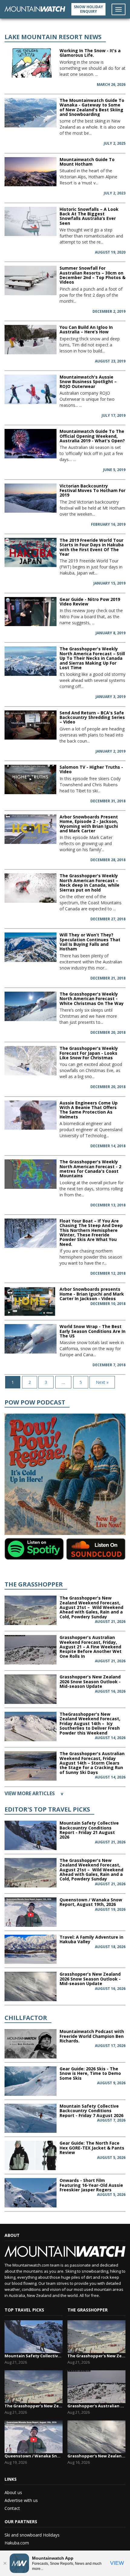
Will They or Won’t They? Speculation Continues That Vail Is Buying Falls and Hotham (90, 942)
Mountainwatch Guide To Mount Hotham (87, 162)
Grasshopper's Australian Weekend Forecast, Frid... (96, 2406)
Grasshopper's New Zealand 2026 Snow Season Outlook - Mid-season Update (90, 1681)
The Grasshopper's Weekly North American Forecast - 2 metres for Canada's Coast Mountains (90, 1169)
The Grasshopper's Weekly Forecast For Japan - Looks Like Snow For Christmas (89, 1053)
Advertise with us (21, 2500)
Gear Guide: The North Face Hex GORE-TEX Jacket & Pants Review (92, 2148)
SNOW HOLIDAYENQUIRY (88, 9)
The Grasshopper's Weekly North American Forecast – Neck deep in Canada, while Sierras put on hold (89, 883)
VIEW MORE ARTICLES (34, 1793)
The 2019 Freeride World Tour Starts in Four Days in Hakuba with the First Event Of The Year (92, 547)
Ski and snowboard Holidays (32, 2535)
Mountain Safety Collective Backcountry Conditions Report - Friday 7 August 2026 (91, 2111)
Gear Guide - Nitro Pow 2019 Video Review (90, 602)
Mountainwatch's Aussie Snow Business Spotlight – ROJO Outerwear (88, 382)
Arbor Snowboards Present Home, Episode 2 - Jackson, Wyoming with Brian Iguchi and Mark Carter (89, 824)
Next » (102, 1382)
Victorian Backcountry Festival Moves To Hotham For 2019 (93, 491)
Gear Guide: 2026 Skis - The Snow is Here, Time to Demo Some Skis (90, 2073)
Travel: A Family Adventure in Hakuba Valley (91, 1939)
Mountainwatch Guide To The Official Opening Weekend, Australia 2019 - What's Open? (92, 436)
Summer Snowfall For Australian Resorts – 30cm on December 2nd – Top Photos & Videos (93, 275)
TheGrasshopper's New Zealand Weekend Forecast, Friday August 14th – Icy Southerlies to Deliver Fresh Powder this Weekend (90, 1723)
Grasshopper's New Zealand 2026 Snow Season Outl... (96, 2456)
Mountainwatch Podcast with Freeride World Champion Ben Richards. (92, 2036)
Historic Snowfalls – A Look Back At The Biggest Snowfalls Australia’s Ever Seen (89, 216)
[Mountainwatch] (35, 8)
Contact (12, 2508)
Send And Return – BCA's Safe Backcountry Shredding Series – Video (92, 717)
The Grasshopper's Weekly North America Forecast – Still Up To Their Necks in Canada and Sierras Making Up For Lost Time (92, 658)
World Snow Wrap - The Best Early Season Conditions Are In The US (93, 1331)
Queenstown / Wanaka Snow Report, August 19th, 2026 (91, 1902)
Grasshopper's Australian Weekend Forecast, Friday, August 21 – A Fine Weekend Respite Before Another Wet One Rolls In (91, 1647)
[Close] (5, 2563)
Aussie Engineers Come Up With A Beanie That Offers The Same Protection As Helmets (89, 1110)
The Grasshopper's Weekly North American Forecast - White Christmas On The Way (92, 999)
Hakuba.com (17, 2543)
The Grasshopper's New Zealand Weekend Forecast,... (34, 2406)
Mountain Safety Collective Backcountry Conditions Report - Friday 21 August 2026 (89, 1830)
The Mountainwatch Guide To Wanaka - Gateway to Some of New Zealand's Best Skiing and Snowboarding (92, 107)
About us (13, 2492)
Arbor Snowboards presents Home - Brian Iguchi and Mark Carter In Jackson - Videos (92, 1294)
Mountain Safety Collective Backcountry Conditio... (34, 2356)
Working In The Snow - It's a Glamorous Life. (90, 53)
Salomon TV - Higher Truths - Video (91, 769)
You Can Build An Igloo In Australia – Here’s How (86, 329)
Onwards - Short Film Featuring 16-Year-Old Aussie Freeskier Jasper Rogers (91, 2185)
